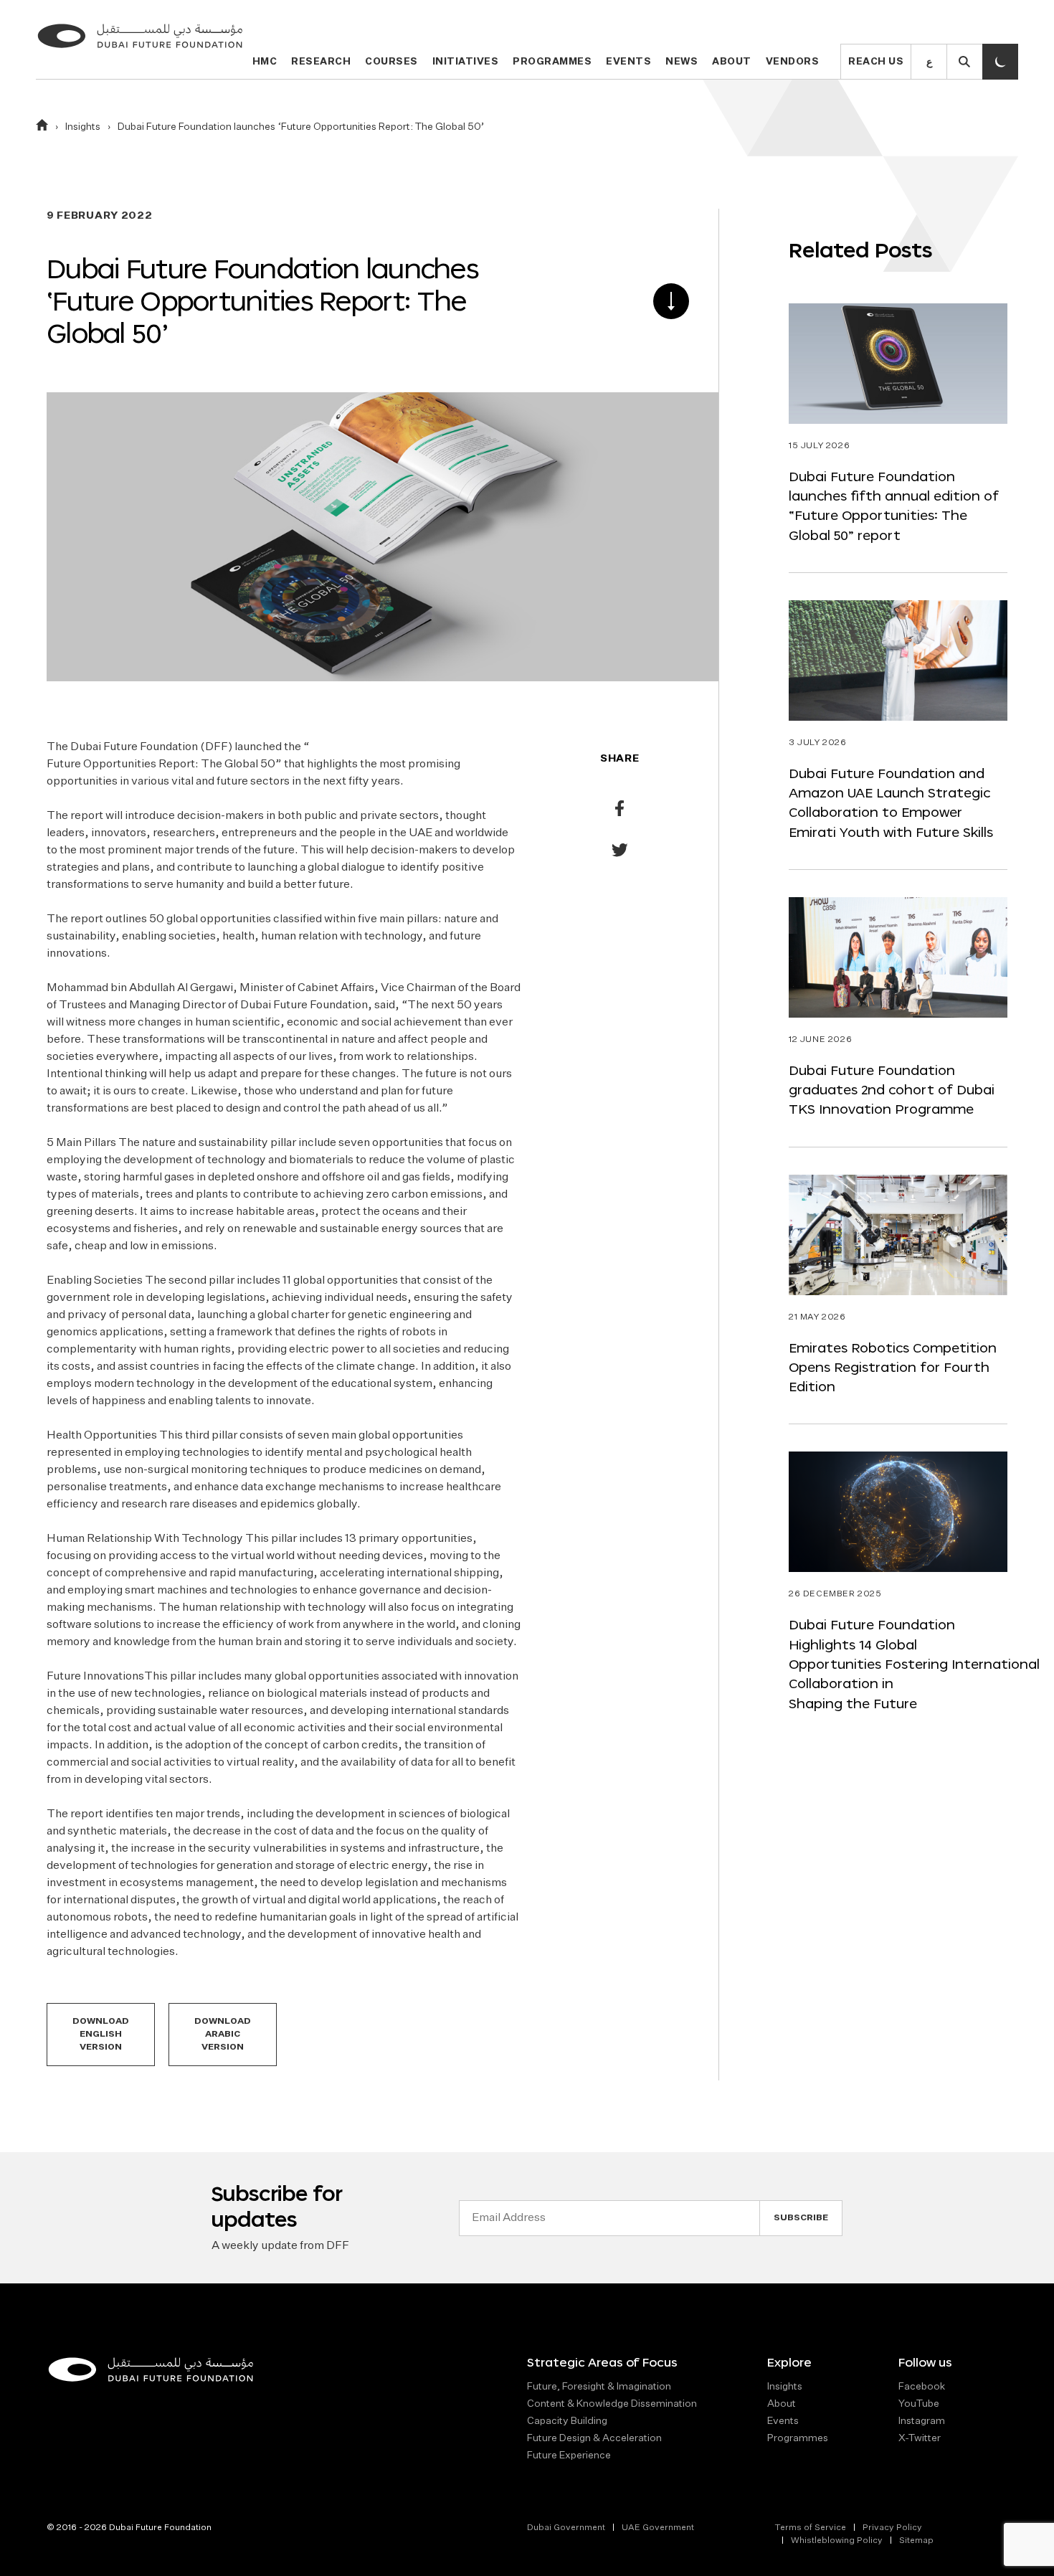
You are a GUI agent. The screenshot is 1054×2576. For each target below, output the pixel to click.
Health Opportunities (102, 1436)
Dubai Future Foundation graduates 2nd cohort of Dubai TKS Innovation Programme (892, 1090)
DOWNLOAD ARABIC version (223, 2035)
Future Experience (569, 2456)
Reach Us (876, 62)
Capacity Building (567, 2421)
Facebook (922, 2387)
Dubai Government (566, 2528)
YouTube (919, 2404)
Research (321, 62)
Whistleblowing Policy (837, 2541)
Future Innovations (95, 1677)
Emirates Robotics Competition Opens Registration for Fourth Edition (893, 1368)
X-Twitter (920, 2438)
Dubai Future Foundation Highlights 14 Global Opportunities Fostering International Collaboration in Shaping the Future (914, 1664)
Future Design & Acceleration (594, 2438)
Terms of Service (810, 2528)
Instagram (922, 2421)
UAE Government (658, 2528)
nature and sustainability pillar (219, 1143)
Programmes (552, 62)
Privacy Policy (892, 2528)
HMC (265, 62)
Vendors (793, 62)
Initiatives (466, 62)
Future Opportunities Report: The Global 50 (161, 764)
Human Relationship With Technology (145, 1539)
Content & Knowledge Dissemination (612, 2404)
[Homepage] (42, 128)
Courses (391, 62)
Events (628, 62)
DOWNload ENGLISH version (101, 2035)
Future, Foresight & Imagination (599, 2387)
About (732, 62)
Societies (118, 1281)
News (682, 62)
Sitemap (916, 2541)
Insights (83, 127)
